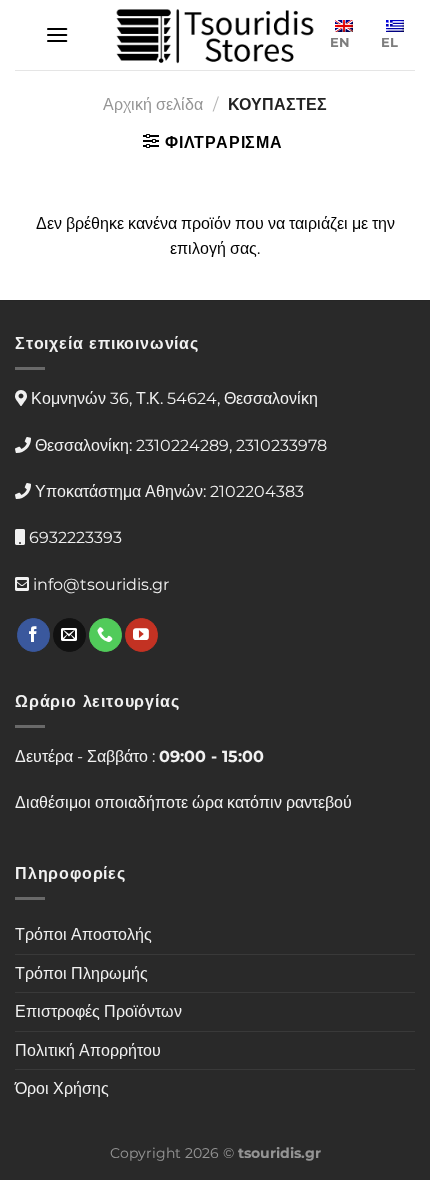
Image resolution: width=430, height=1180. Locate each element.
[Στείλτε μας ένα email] (69, 635)
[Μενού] (57, 34)
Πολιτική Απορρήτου (88, 1050)
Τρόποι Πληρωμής (81, 973)
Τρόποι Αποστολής (83, 934)
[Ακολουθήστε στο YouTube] (141, 635)
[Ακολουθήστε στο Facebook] (33, 635)
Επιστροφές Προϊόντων (98, 1011)
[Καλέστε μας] (105, 635)
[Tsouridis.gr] (215, 35)
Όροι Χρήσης (62, 1088)
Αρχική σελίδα (153, 104)
